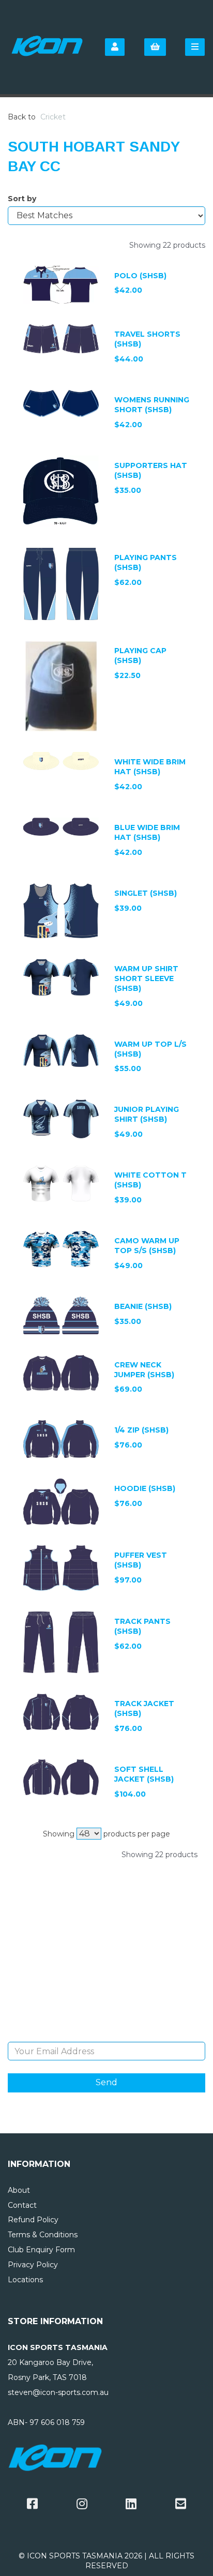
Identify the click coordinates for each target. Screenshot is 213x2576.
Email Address (107, 2034)
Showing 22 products (167, 245)
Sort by (22, 199)
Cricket (53, 117)
